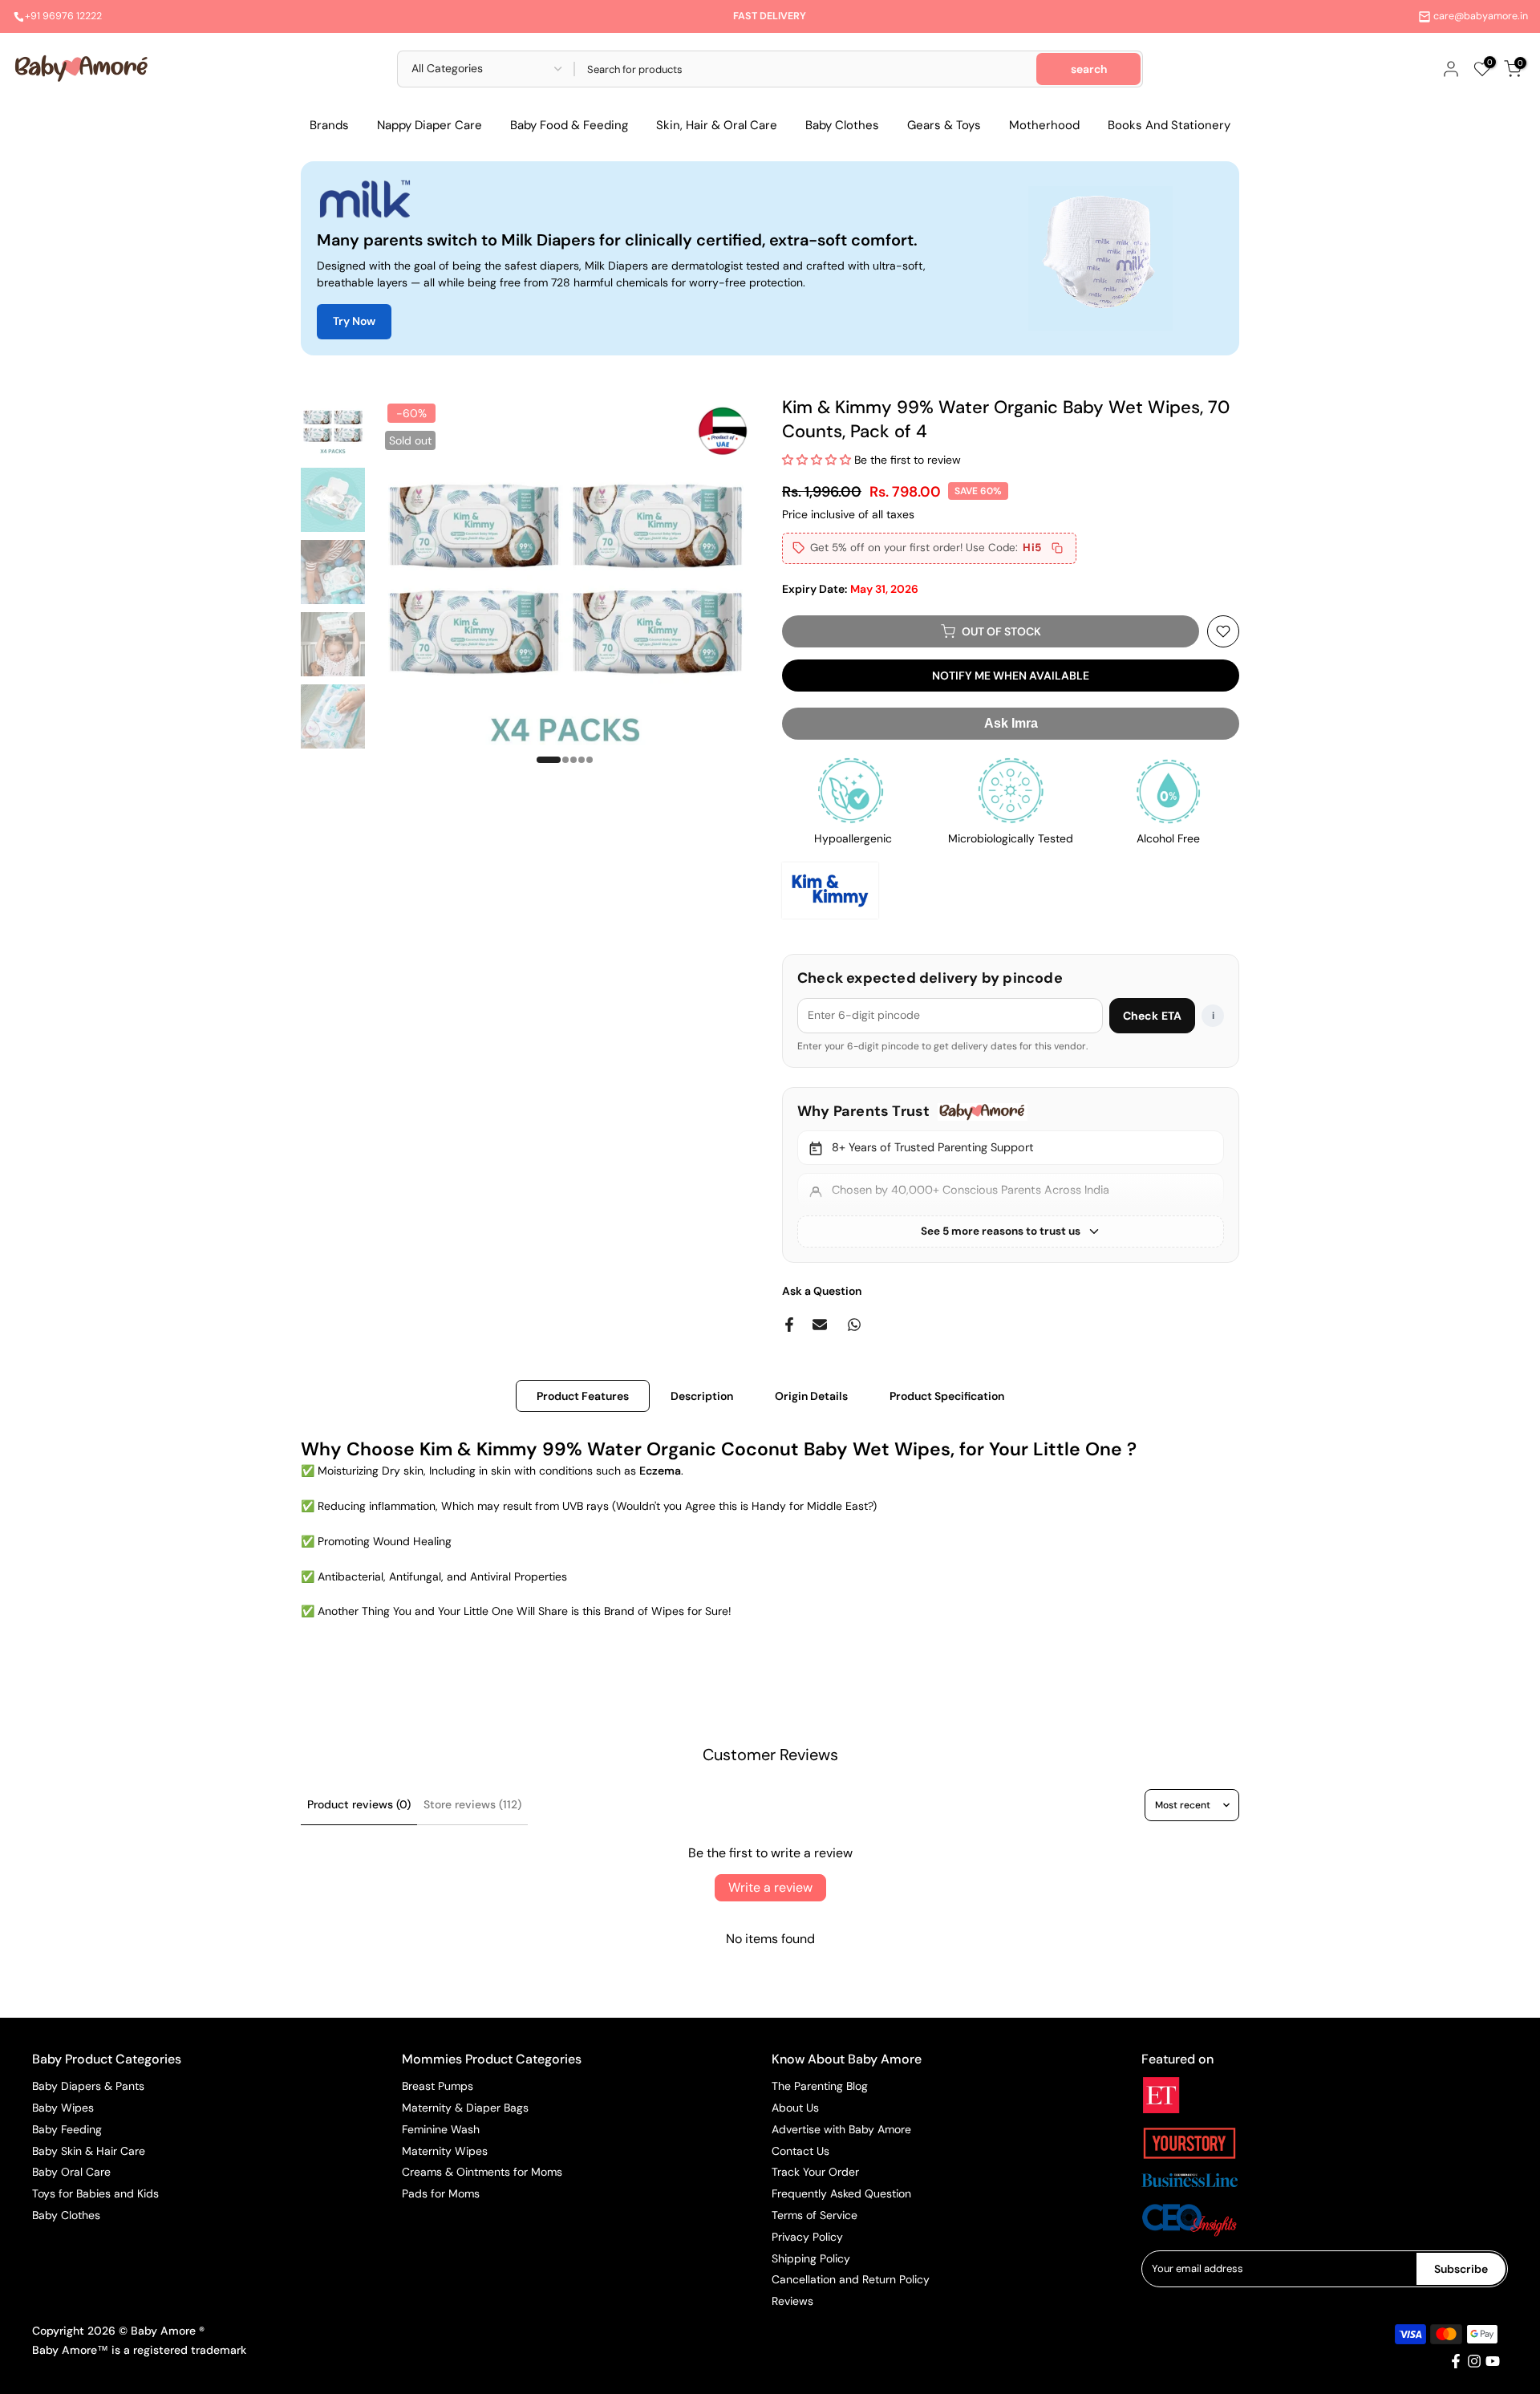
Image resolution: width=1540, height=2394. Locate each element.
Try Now (354, 321)
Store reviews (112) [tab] (472, 1804)
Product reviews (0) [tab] (359, 1804)
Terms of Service (815, 2215)
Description (702, 1396)
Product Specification (947, 1396)
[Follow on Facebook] (1456, 2361)
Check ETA (1152, 1016)
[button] (817, 460)
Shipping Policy (811, 2258)
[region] (1011, 1175)
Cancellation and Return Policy (851, 2279)
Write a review (770, 1887)
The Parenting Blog (820, 2086)
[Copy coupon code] (1057, 548)
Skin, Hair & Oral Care (717, 125)
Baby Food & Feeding (569, 125)
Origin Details (811, 1396)
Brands (329, 125)
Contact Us (800, 2151)
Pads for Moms (441, 2193)
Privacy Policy (807, 2237)
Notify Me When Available (1011, 676)
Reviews (792, 2301)
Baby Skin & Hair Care (89, 2151)
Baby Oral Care (71, 2172)
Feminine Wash (441, 2129)
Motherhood (1044, 125)
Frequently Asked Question (841, 2193)
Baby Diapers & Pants (88, 2086)
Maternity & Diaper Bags (465, 2108)
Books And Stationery (1169, 125)
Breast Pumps (438, 2086)
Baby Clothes (842, 125)
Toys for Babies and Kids (95, 2193)
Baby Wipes (63, 2108)
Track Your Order (815, 2172)
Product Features (583, 1396)
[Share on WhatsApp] (854, 1325)
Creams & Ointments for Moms (482, 2172)
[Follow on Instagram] (1474, 2361)
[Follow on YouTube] (1493, 2361)
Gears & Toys (944, 125)
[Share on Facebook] (789, 1325)
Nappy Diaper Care (430, 125)
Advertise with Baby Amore (841, 2129)
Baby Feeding (67, 2129)
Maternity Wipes (445, 2151)
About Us (795, 2108)
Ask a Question (822, 1291)
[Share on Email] (820, 1325)
